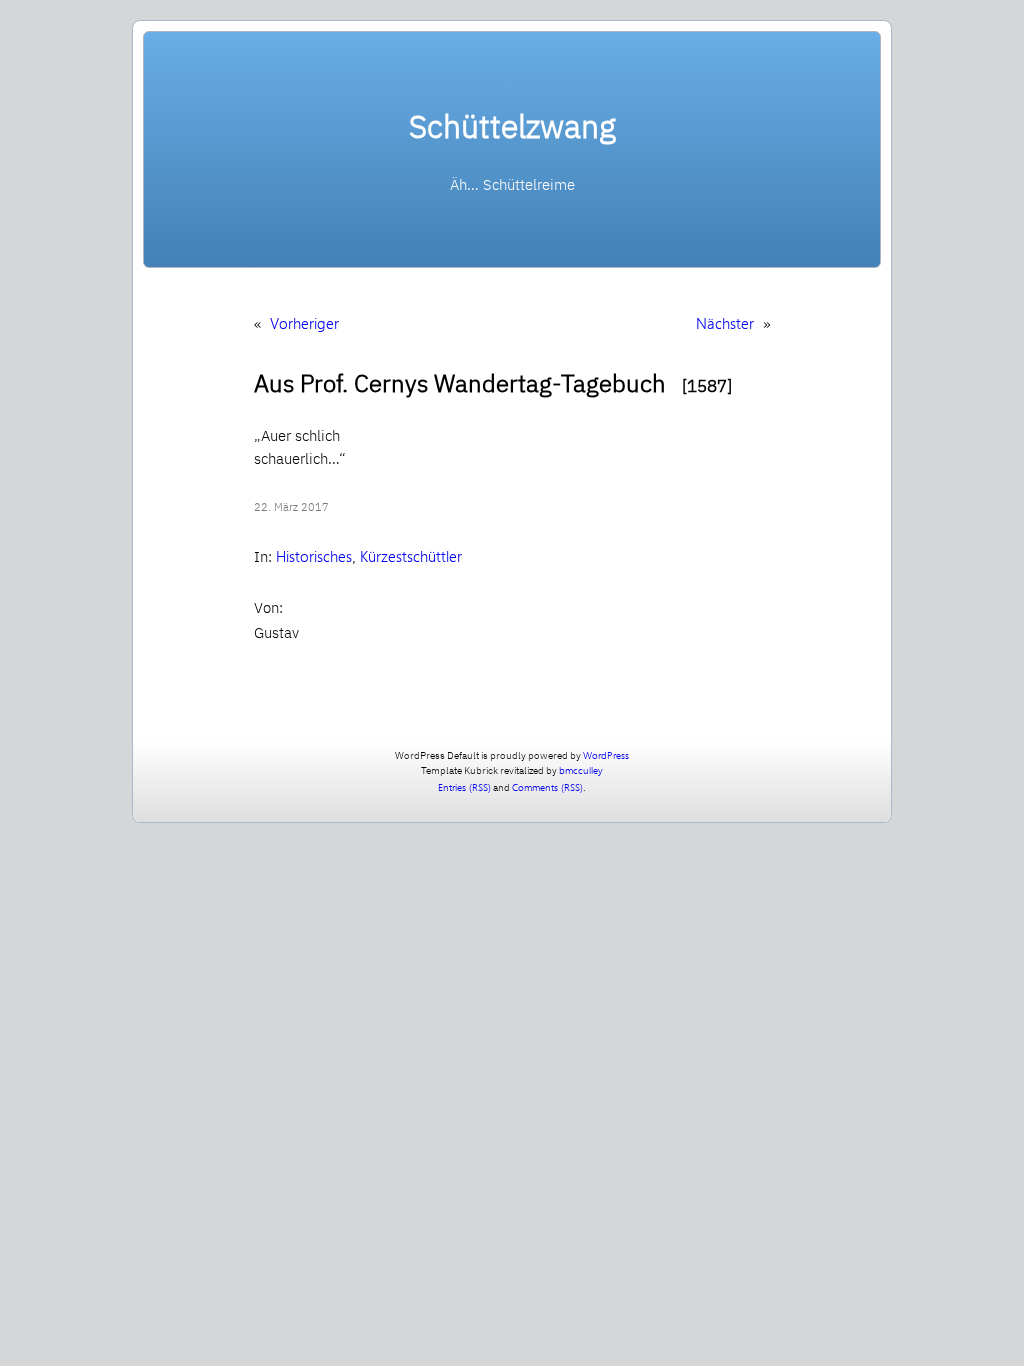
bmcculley (581, 770)
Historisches (314, 556)
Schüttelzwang (512, 126)
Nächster (725, 323)
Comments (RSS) (547, 787)
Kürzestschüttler (411, 556)
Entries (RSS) (464, 787)
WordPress (606, 755)
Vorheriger (304, 323)
